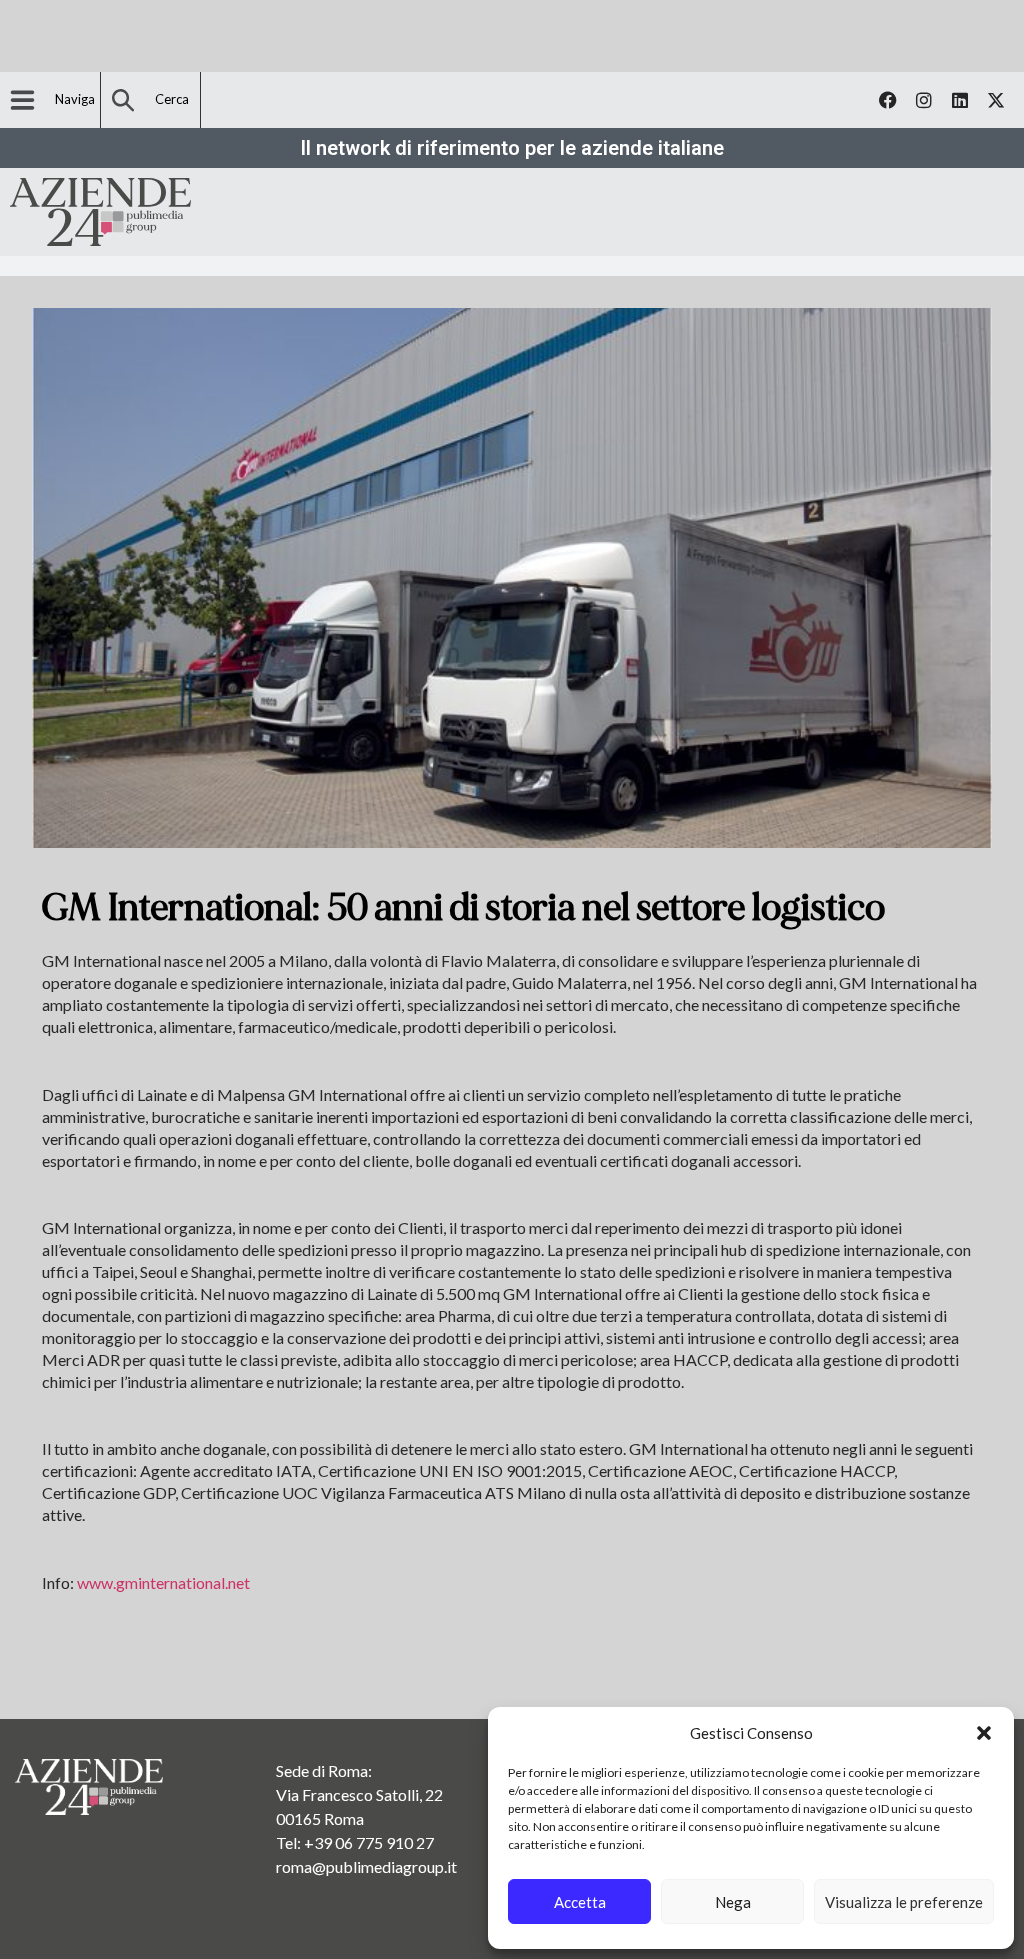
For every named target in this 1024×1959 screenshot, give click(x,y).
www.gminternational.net (163, 1582)
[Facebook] (888, 100)
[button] (984, 1733)
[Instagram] (924, 100)
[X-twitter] (996, 100)
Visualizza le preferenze (904, 1902)
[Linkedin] (960, 100)
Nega (733, 1902)
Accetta (580, 1902)
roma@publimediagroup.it (366, 1866)
